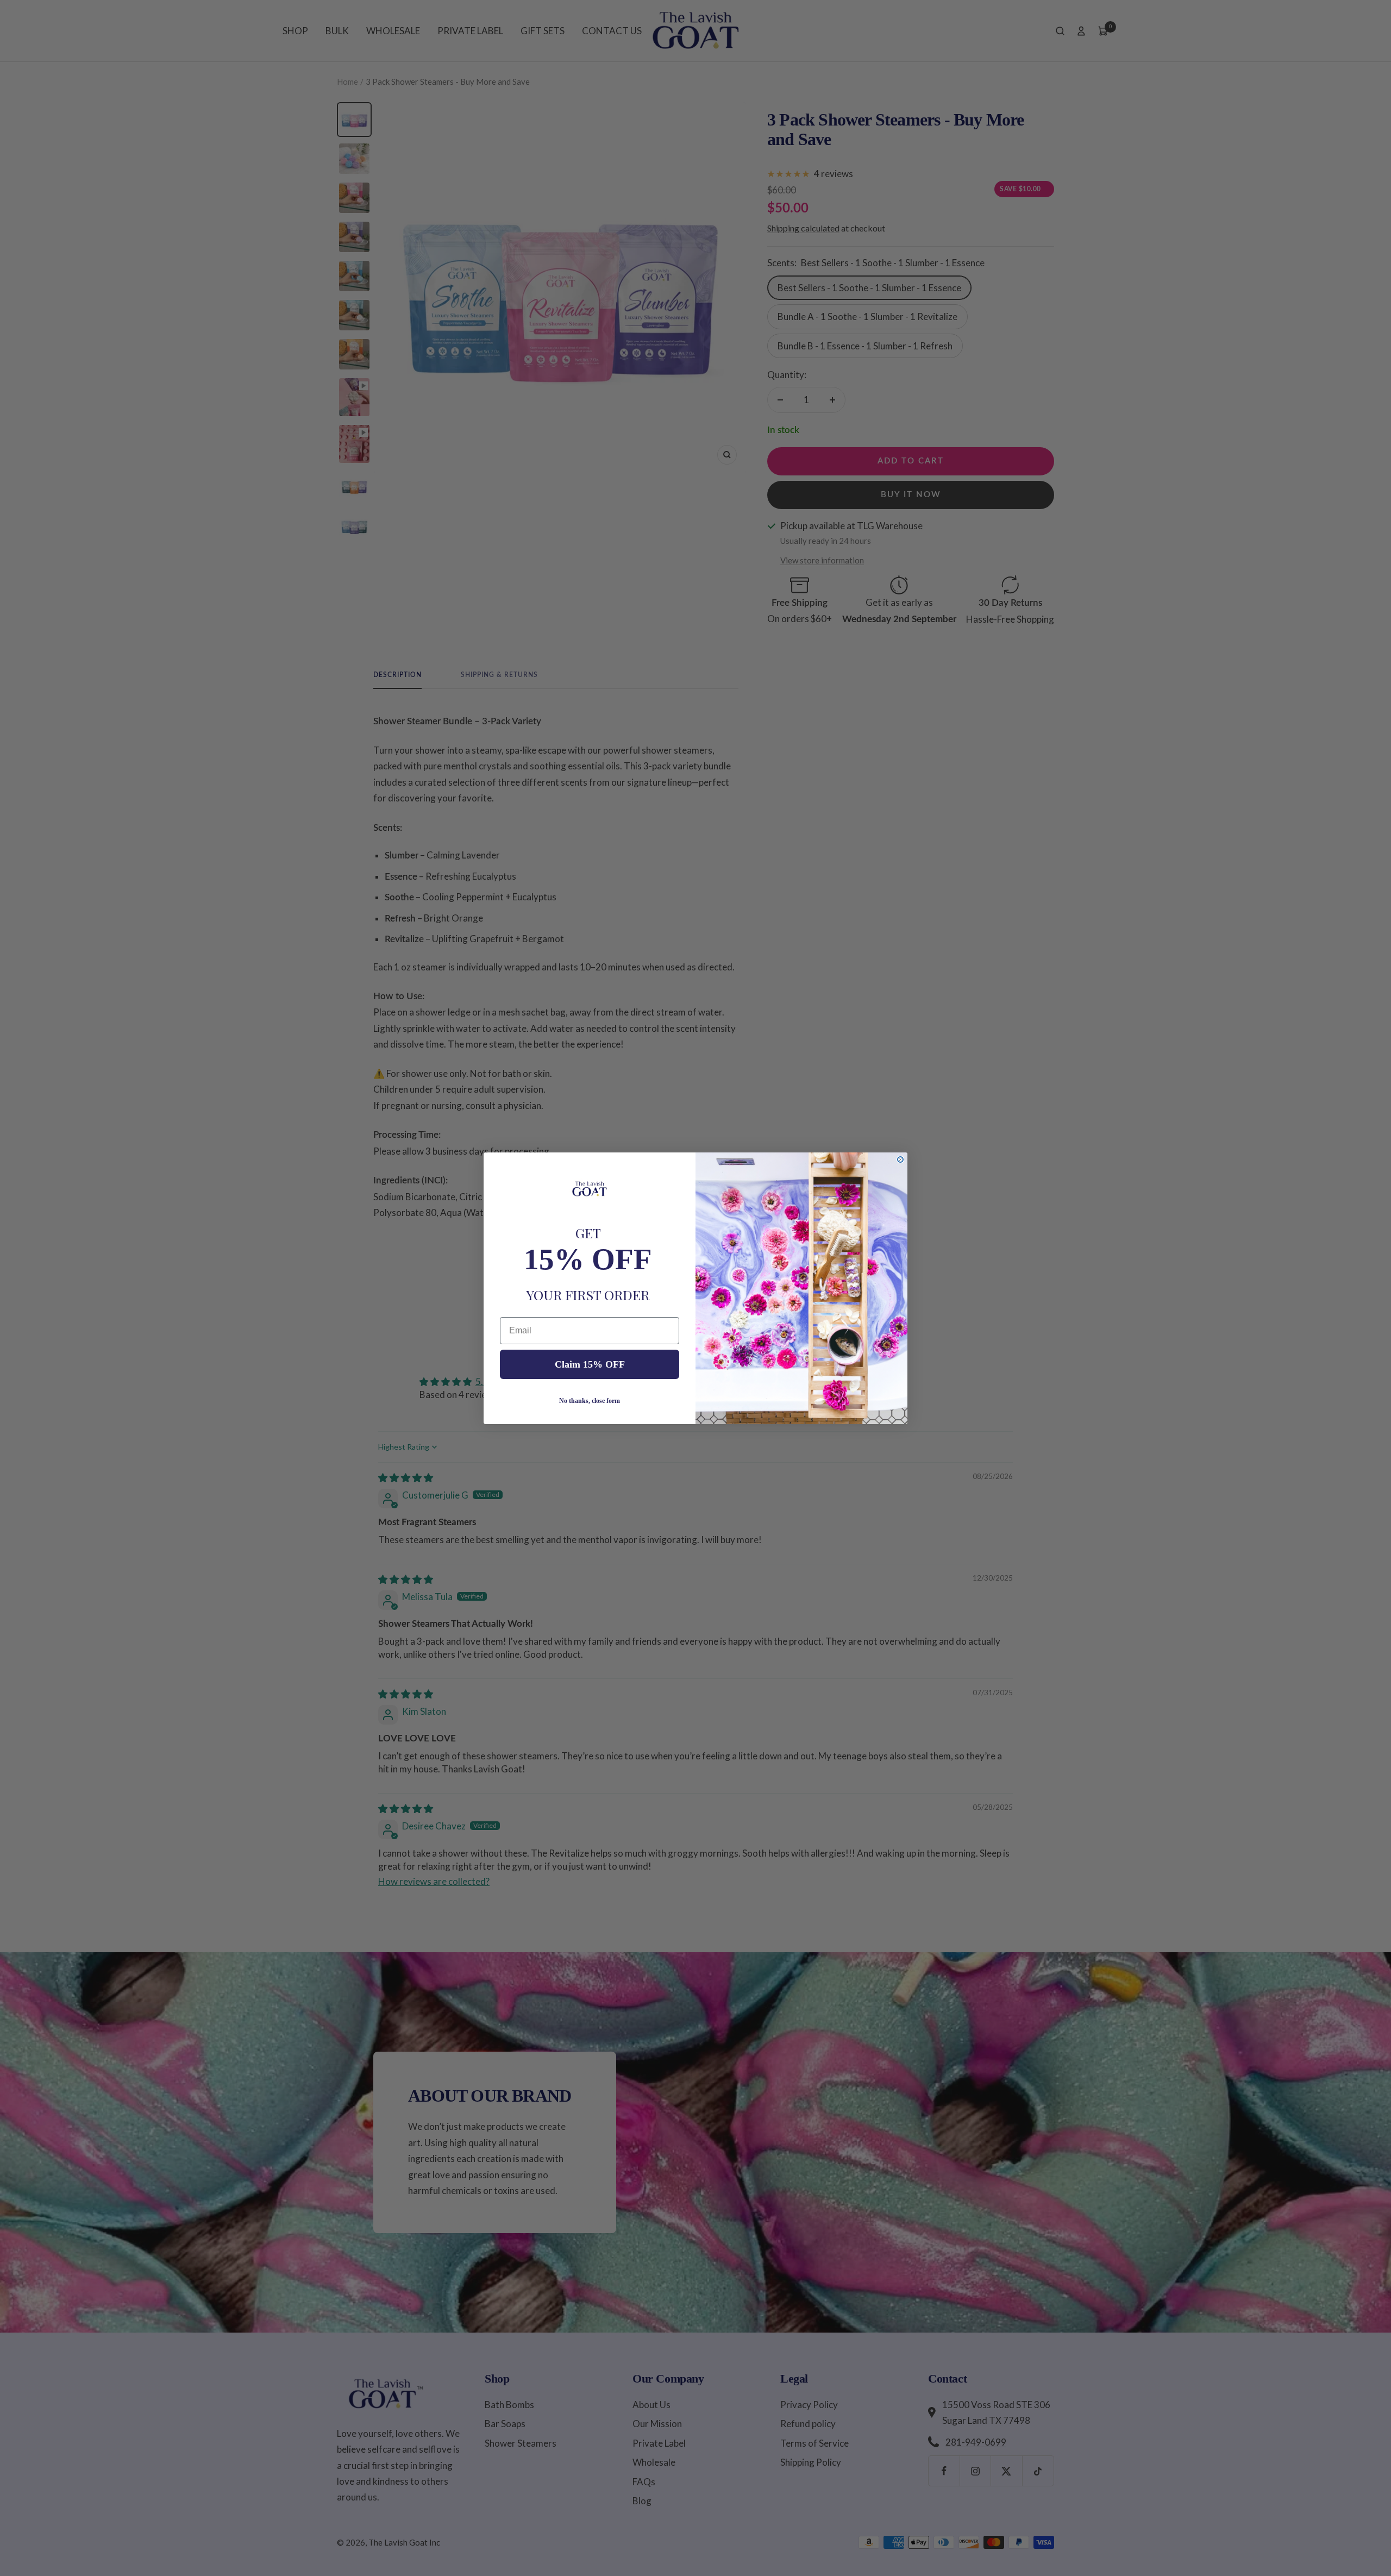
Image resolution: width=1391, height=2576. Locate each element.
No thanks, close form (590, 1401)
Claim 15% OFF (590, 1364)
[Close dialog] (900, 1159)
